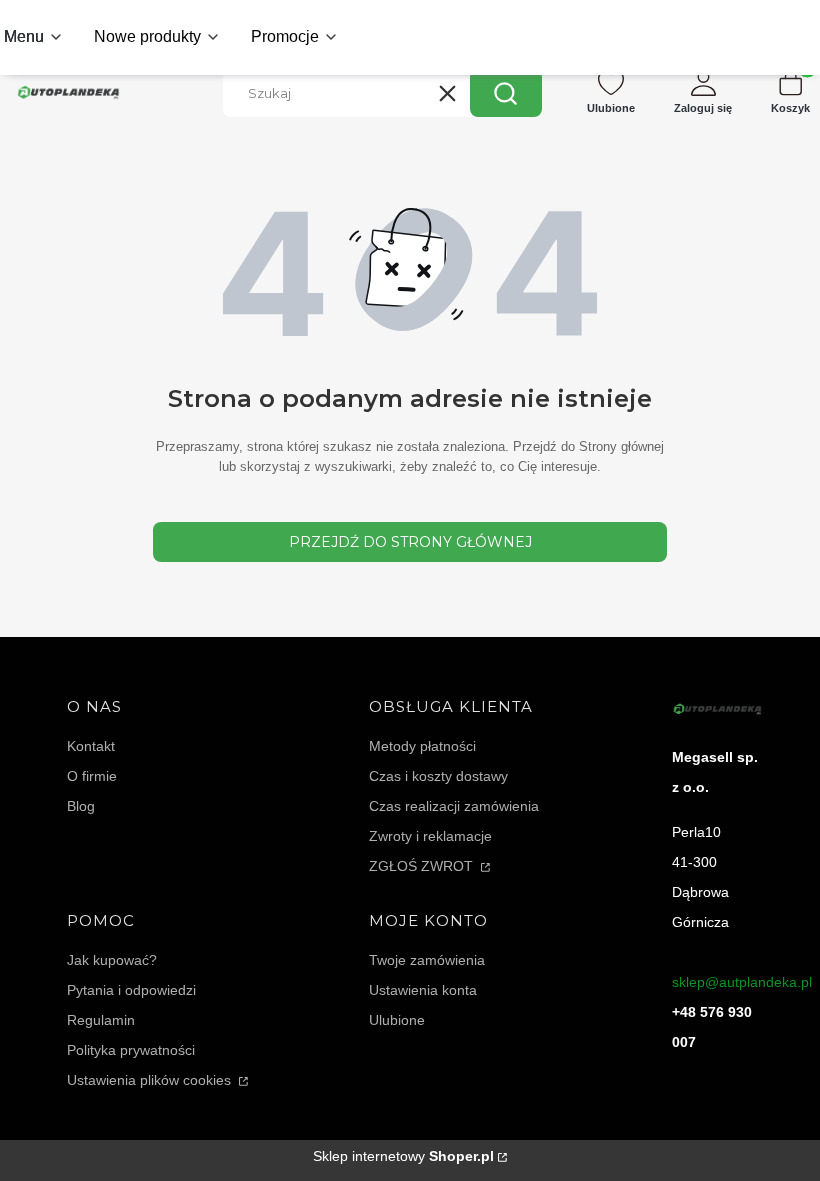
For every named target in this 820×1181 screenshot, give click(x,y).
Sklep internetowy (403, 1156)
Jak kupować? (112, 960)
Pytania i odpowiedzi (131, 990)
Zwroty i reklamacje (430, 836)
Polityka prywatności (131, 1050)
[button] (506, 93)
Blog (81, 806)
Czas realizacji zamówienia (454, 806)
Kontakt (91, 746)
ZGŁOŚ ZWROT (423, 866)
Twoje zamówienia (427, 960)
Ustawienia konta (423, 990)
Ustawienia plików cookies (151, 1080)
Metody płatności (422, 746)
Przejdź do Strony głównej (410, 542)
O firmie (92, 776)
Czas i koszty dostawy (438, 776)
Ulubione (397, 1020)
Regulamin (101, 1020)
